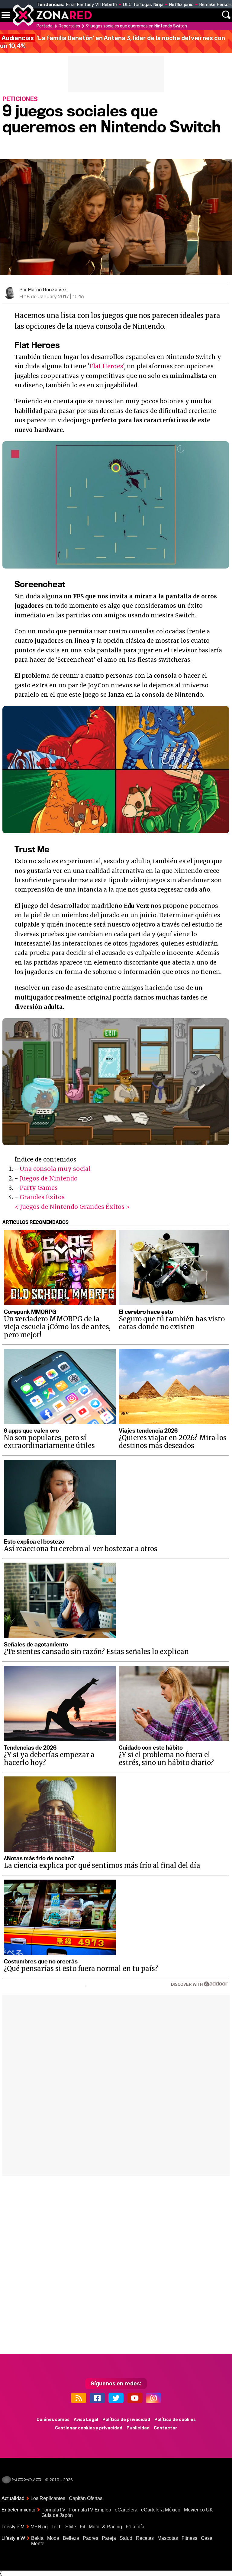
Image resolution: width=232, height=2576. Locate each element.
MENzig (39, 2527)
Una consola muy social (55, 1169)
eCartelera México (161, 2510)
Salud (126, 2538)
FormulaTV (53, 2510)
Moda (53, 2538)
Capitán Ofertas (86, 2498)
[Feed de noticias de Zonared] (79, 2398)
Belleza (71, 2538)
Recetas (145, 2538)
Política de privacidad (126, 2420)
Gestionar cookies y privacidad (89, 2428)
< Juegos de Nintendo (46, 1207)
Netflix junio (181, 5)
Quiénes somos (53, 2420)
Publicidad (138, 2428)
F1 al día (135, 2527)
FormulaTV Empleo (90, 2510)
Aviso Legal (86, 2420)
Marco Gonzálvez (47, 290)
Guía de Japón (57, 2515)
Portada (45, 26)
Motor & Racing (105, 2527)
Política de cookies (175, 2420)
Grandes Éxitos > (105, 1207)
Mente (38, 2544)
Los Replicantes (48, 2498)
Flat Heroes (106, 366)
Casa (207, 2538)
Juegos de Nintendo (49, 1178)
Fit (82, 2527)
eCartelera (126, 2510)
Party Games (39, 1188)
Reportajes (69, 26)
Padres (90, 2538)
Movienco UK (198, 2510)
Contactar (166, 2428)
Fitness (189, 2538)
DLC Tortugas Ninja (143, 5)
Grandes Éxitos (42, 1197)
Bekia (37, 2538)
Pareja (109, 2538)
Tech (56, 2527)
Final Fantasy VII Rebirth (92, 5)
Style (71, 2527)
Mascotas (168, 2538)
